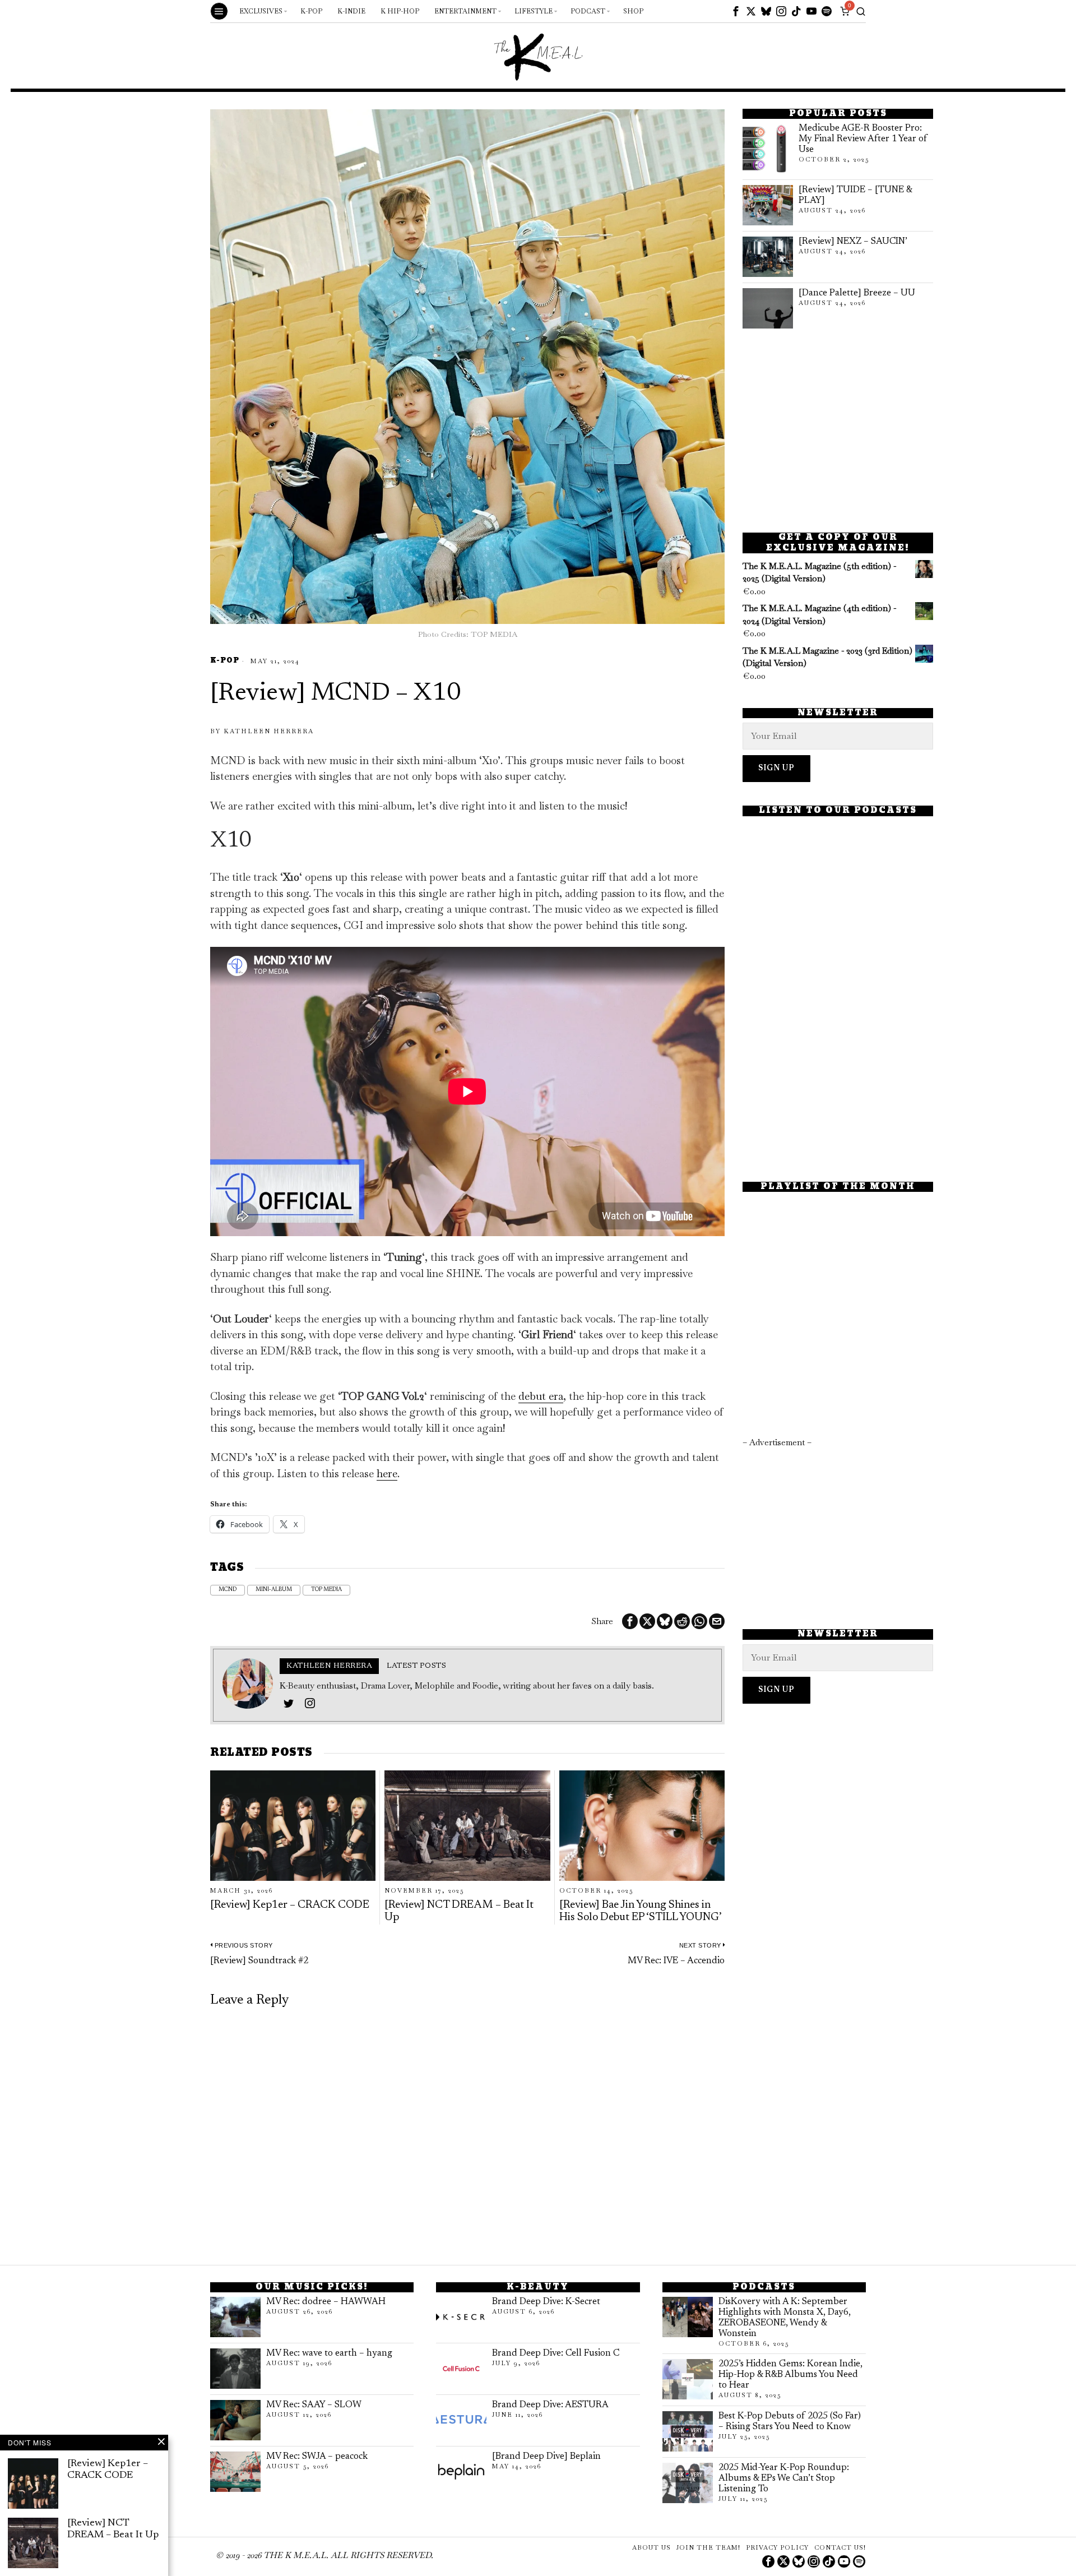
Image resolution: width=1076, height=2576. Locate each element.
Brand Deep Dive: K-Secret (546, 2302)
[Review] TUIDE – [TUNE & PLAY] (855, 195)
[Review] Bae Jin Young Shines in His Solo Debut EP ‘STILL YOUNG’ (641, 1911)
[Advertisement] (838, 431)
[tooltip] (736, 11)
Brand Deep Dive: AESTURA (550, 2405)
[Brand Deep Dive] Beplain (546, 2457)
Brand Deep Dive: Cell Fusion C (556, 2353)
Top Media (326, 1590)
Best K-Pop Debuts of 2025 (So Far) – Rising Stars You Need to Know (790, 2422)
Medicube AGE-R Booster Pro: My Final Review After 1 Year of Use (863, 139)
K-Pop (225, 661)
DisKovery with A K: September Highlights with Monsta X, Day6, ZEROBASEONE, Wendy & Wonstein (785, 2318)
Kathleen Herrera (269, 731)
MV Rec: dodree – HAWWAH (326, 2302)
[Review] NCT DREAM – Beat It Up (459, 1911)
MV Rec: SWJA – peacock (317, 2457)
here (387, 1474)
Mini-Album (274, 1590)
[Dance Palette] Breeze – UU (857, 293)
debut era (541, 1396)
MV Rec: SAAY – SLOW (314, 2405)
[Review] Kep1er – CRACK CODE (290, 1905)
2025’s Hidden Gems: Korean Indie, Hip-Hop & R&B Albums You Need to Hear (790, 2375)
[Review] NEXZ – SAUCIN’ (853, 242)
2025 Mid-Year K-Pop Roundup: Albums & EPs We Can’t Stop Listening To (784, 2478)
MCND (228, 1590)
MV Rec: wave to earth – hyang (329, 2353)
